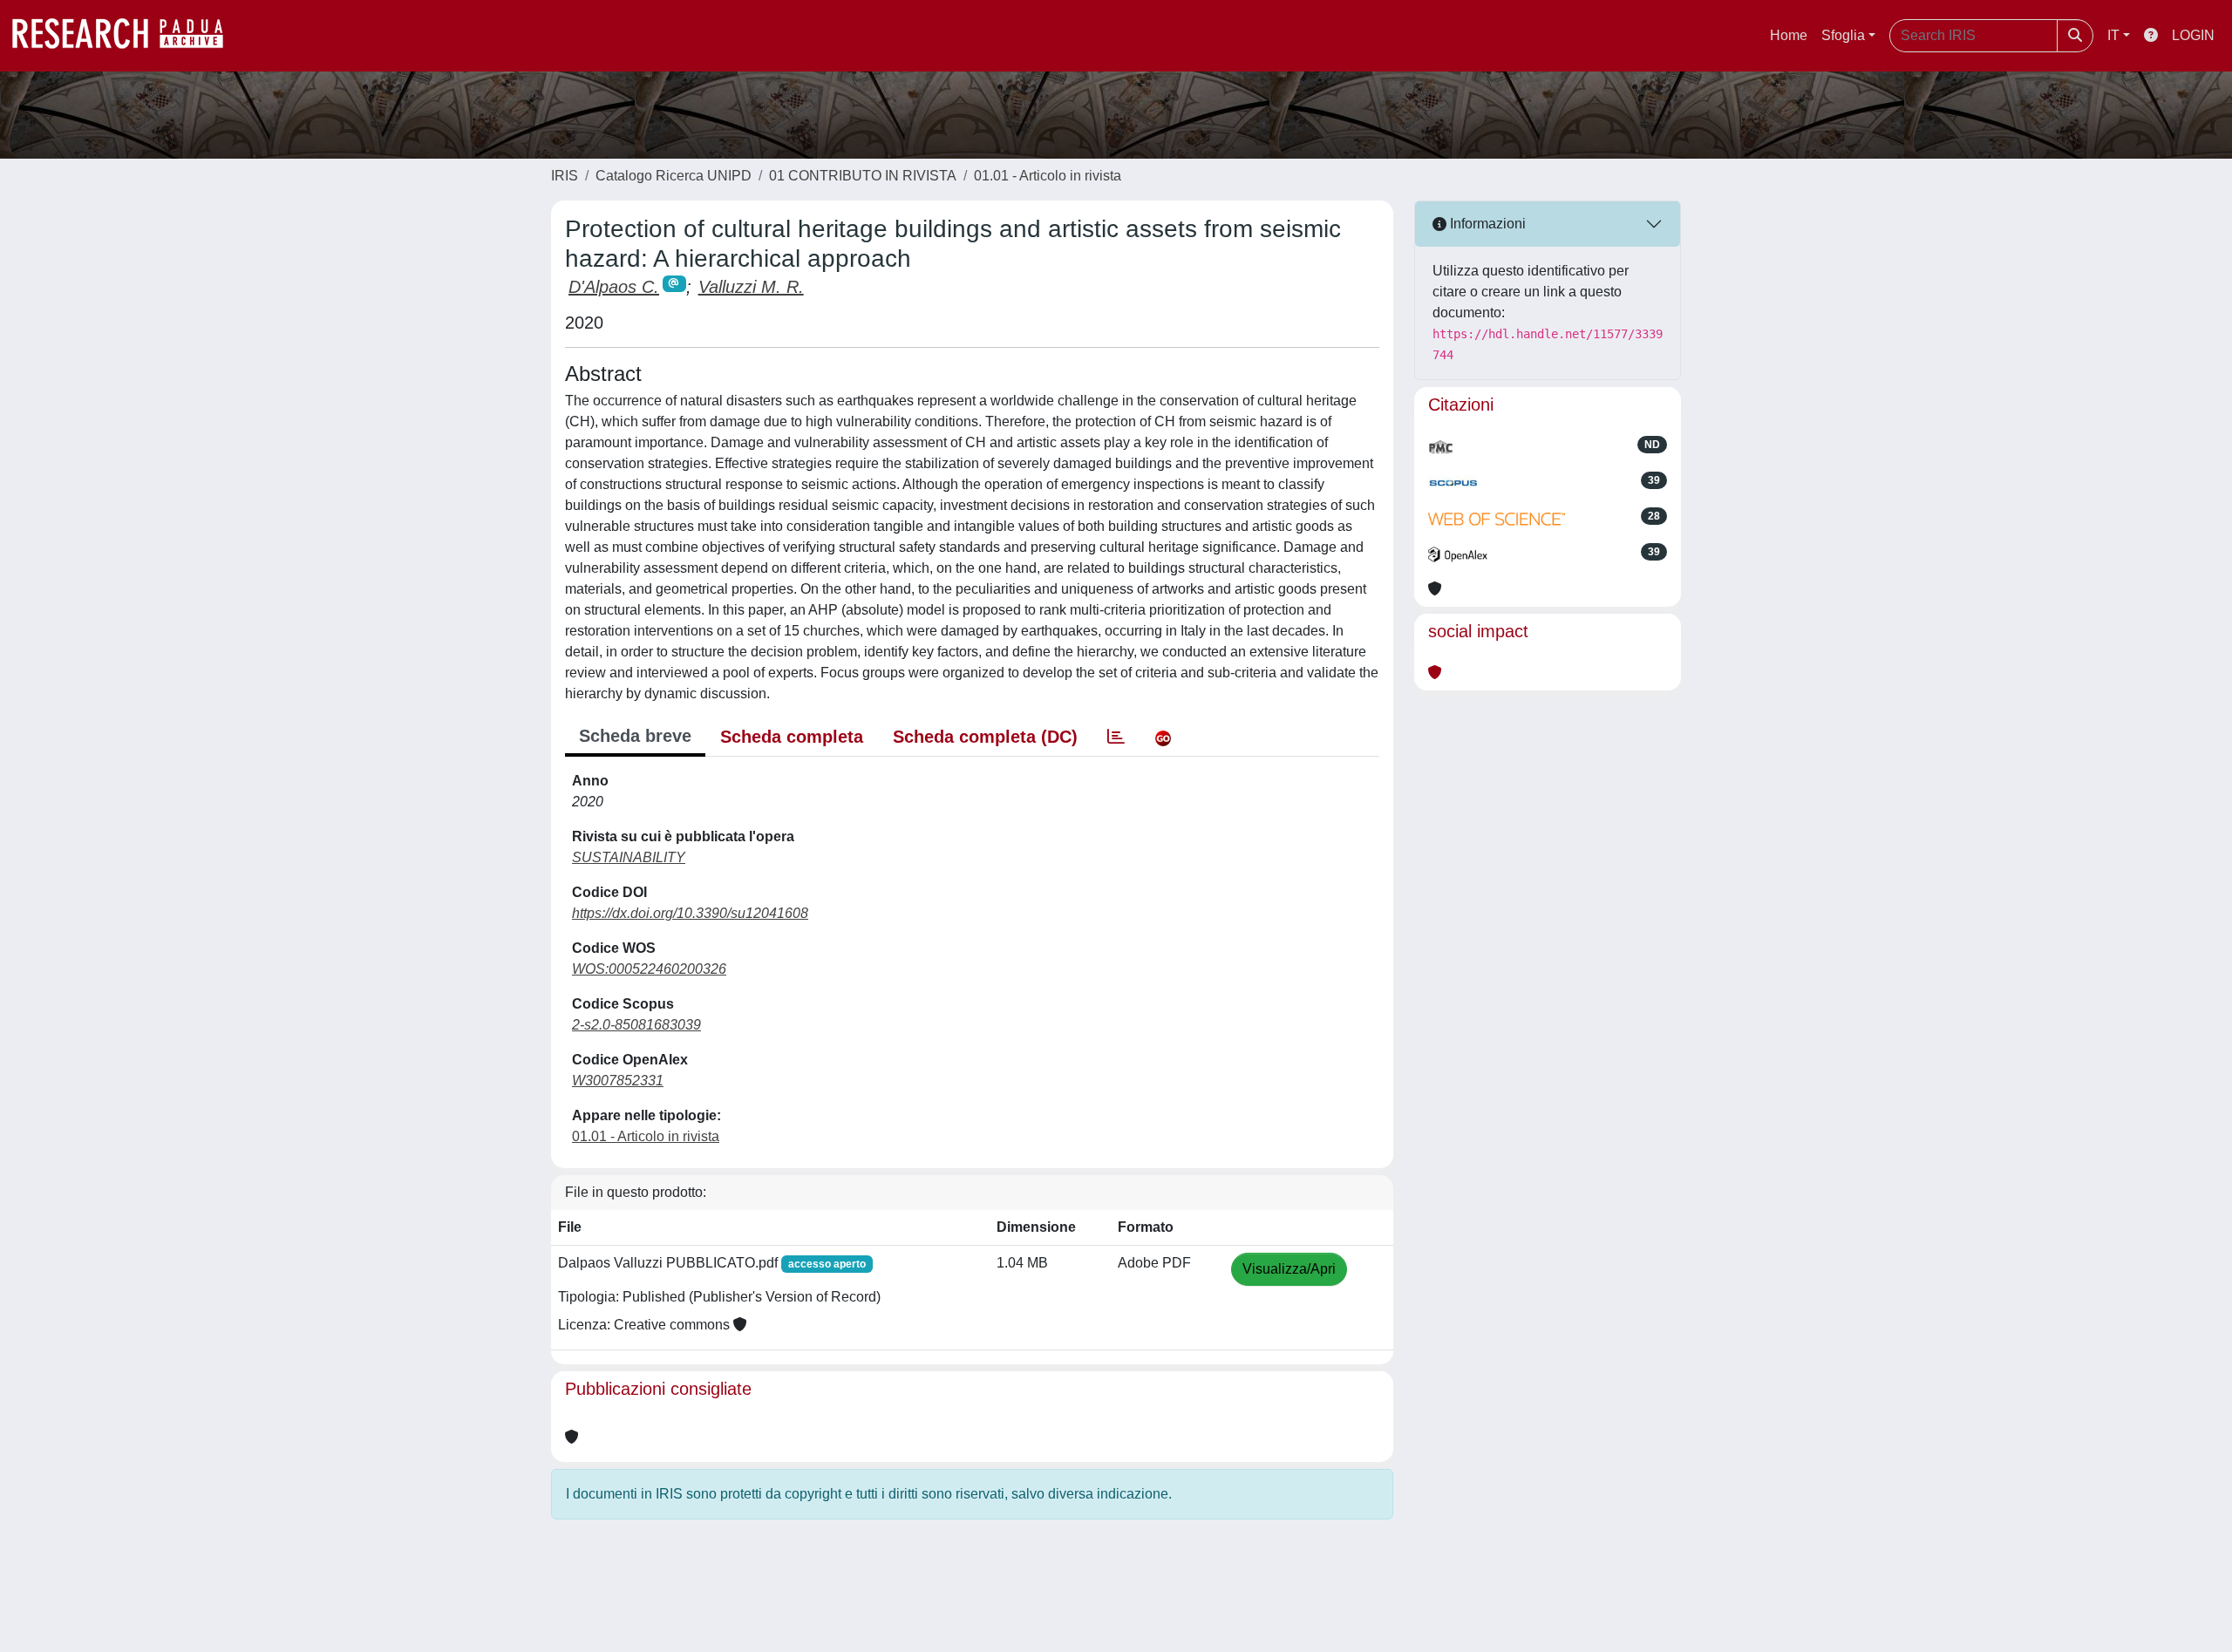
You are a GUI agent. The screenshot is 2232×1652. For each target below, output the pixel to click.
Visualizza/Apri (1289, 1269)
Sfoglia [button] (1843, 35)
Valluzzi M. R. (751, 287)
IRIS (565, 176)
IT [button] (2113, 35)
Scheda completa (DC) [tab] (985, 737)
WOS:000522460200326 (649, 969)
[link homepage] (126, 36)
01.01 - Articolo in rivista (1048, 176)
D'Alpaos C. (614, 287)
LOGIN (2193, 35)
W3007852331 (618, 1081)
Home (1789, 35)
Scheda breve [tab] (635, 736)
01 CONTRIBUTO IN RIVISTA (863, 176)
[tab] (1116, 737)
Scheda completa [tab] (792, 737)
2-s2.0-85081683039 (636, 1025)
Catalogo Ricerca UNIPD (674, 176)
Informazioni (1486, 224)
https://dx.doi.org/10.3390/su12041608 (690, 913)
